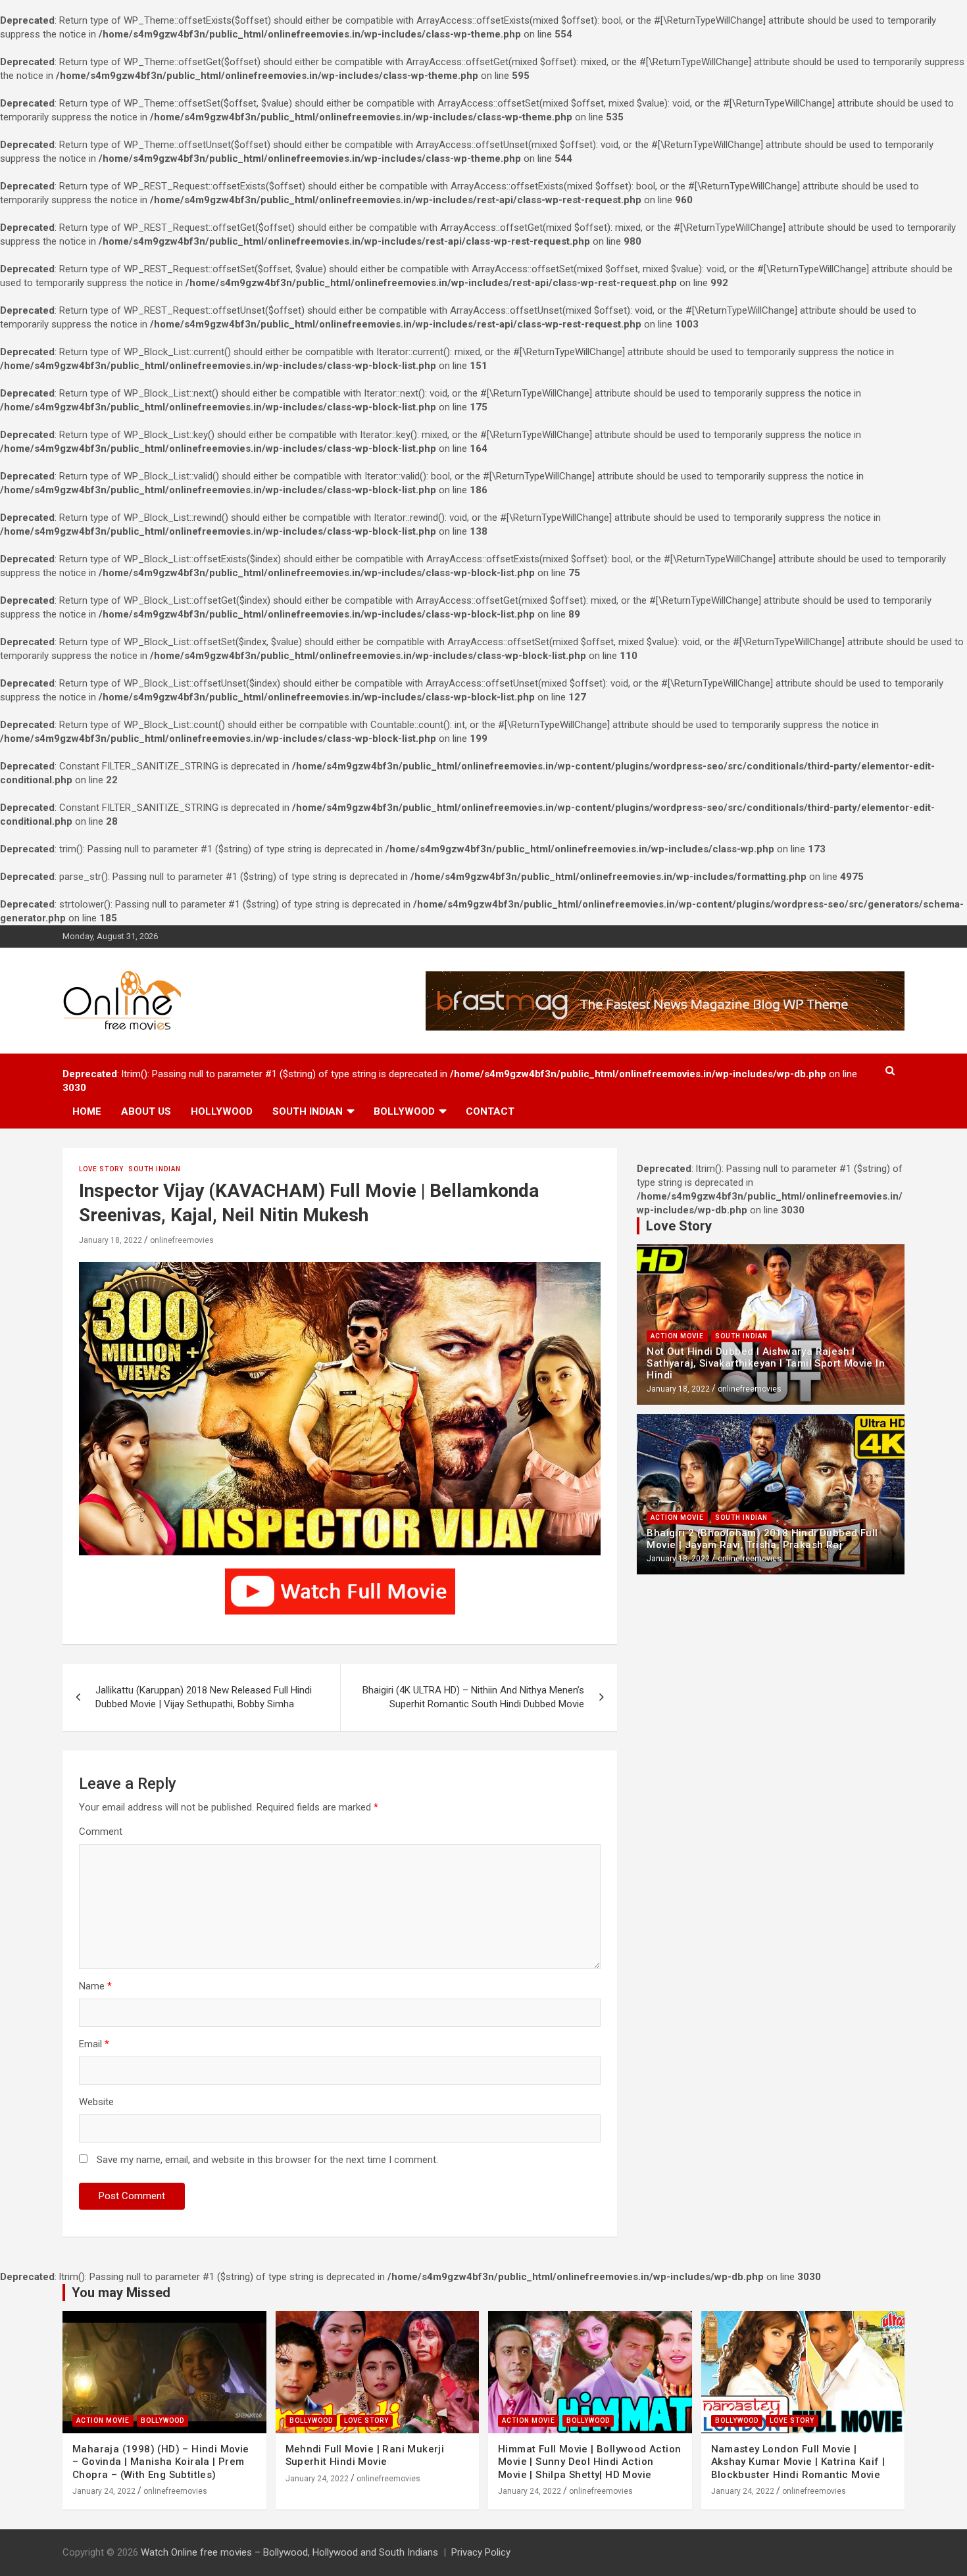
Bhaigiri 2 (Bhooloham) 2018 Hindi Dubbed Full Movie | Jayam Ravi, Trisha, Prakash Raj (762, 1539)
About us (146, 1111)
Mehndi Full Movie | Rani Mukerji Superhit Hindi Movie (365, 2456)
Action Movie (677, 1336)
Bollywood (404, 1111)
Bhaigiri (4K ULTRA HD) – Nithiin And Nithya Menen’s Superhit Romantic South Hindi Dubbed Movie (473, 1697)
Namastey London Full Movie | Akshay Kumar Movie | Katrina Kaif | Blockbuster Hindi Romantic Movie (798, 2462)
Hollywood (222, 1111)
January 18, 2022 (111, 1240)
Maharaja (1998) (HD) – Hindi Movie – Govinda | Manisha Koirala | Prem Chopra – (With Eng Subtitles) (161, 2462)
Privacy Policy (481, 2552)
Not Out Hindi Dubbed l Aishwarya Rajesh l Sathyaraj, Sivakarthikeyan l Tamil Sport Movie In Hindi (766, 1363)
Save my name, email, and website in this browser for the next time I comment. (267, 2160)
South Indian (308, 1111)
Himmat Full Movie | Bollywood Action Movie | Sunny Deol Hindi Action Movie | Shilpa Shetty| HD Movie (589, 2462)
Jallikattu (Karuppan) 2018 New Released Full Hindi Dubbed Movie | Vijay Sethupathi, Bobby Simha (204, 1697)
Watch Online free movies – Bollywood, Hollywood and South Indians (289, 2552)
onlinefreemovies (182, 1240)
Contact (490, 1111)
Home (87, 1111)
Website (96, 2102)
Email (94, 2044)
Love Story (101, 1169)
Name (95, 1986)
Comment (101, 1832)
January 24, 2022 (104, 2491)
